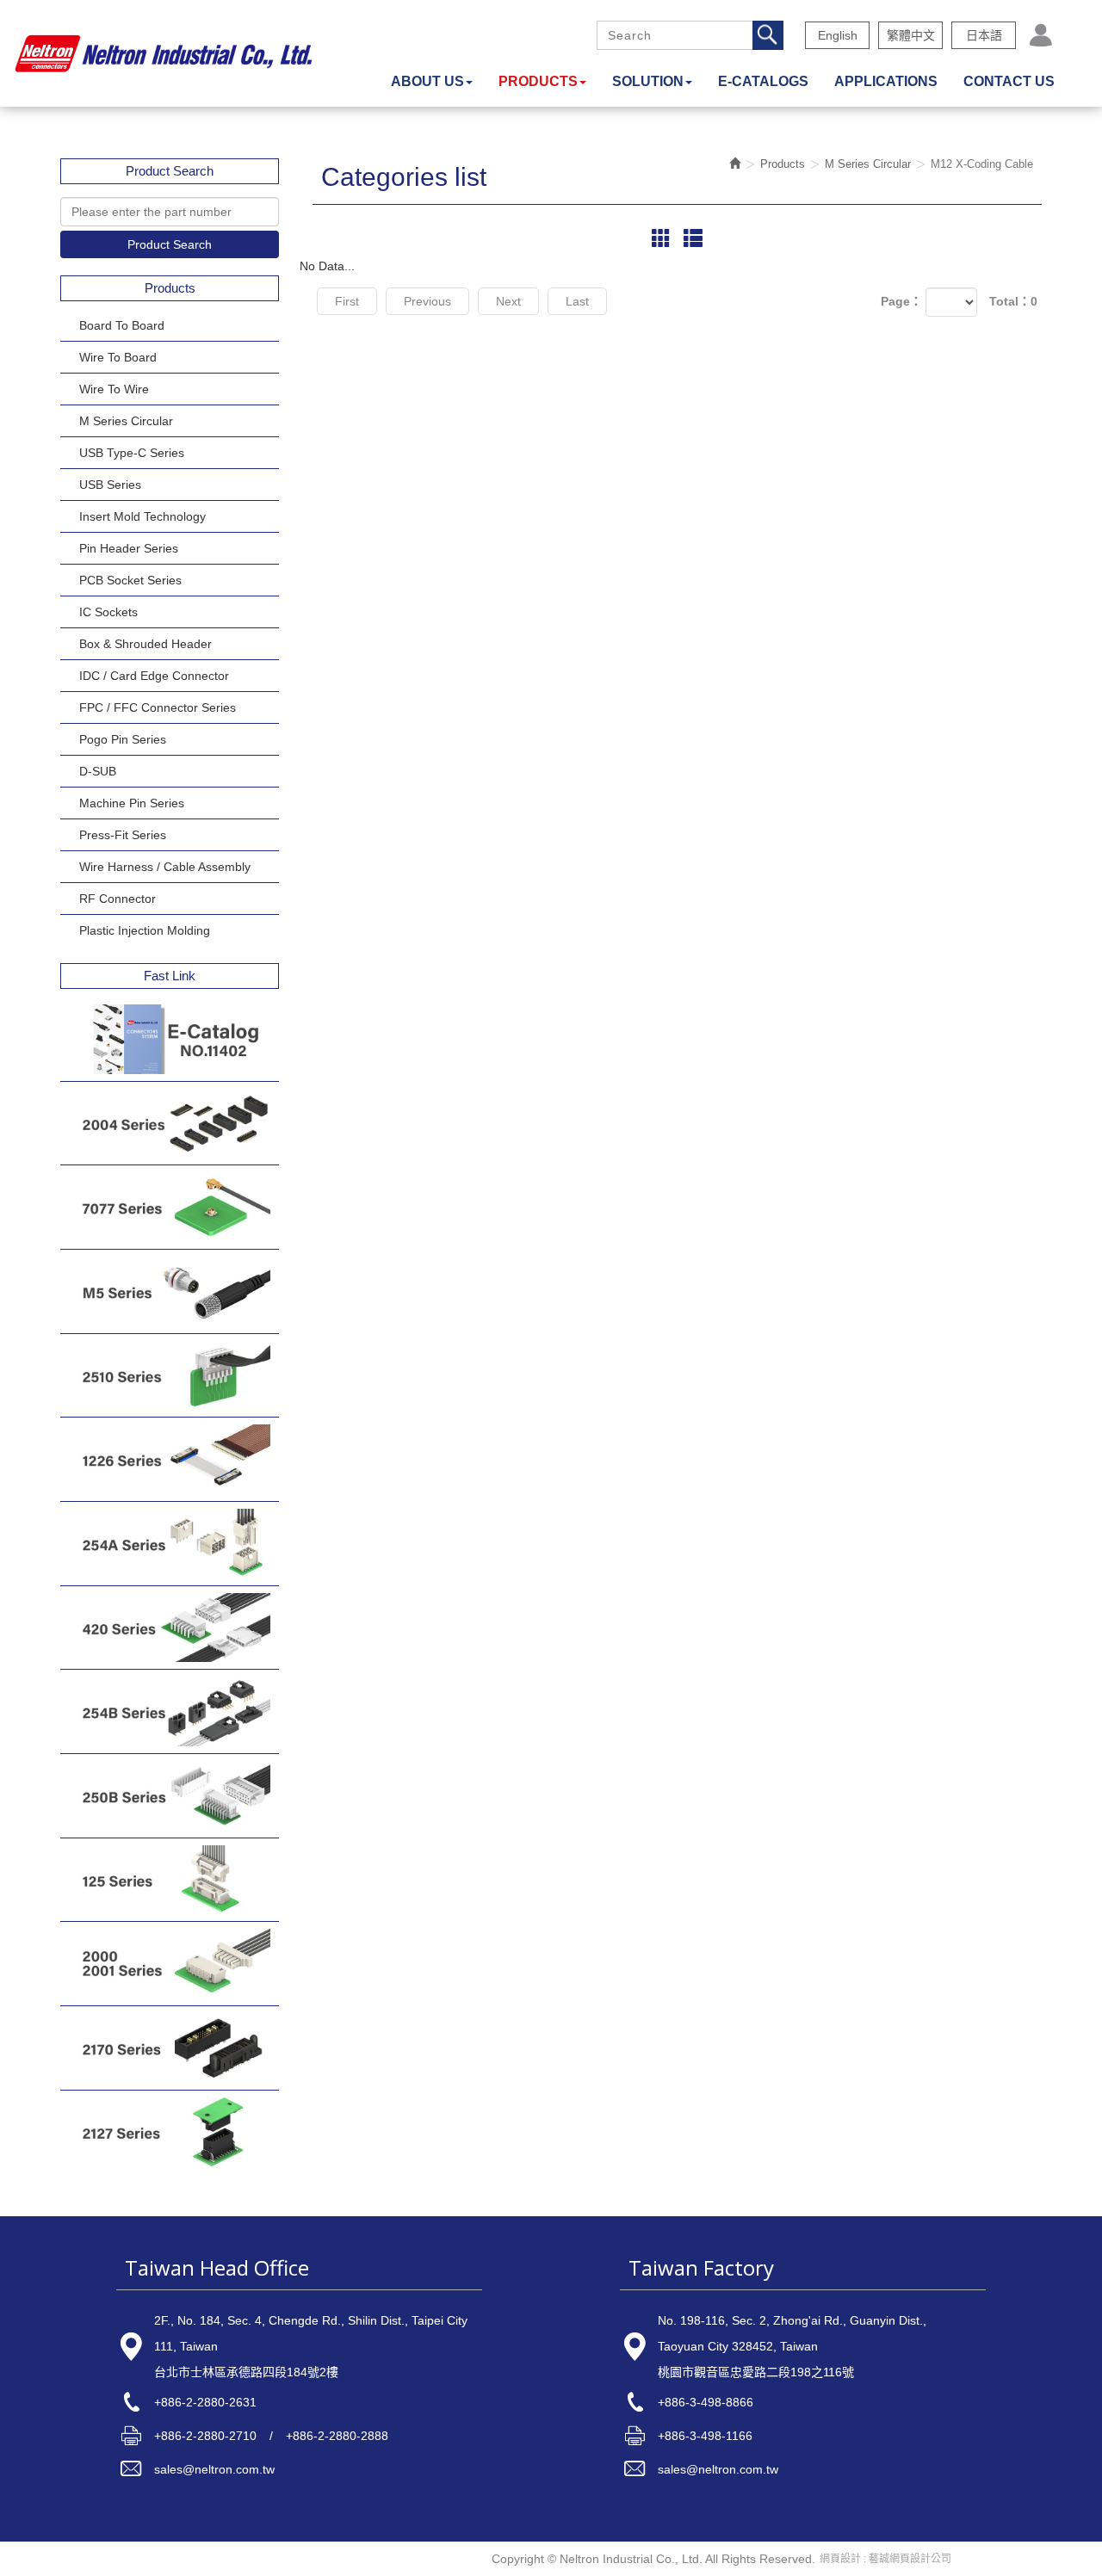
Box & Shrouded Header (145, 644)
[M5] (170, 1291)
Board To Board (122, 325)
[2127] (170, 2132)
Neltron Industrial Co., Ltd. (164, 53)
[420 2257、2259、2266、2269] (170, 1628)
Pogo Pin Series (123, 739)
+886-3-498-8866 (706, 2402)
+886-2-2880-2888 (337, 2436)
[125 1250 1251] (170, 1880)
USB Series (110, 485)
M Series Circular (126, 421)
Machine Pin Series (132, 803)
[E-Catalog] (170, 1039)
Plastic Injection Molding (145, 930)
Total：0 (1013, 301)
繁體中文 (911, 35)
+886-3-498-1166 (705, 2436)
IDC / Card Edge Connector (154, 676)
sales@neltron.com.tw (214, 2469)
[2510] (170, 1376)
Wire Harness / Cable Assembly (165, 867)
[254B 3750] (170, 1711)
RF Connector (118, 899)
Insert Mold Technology (142, 516)
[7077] (170, 1207)
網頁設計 (840, 2559)
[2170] (170, 2048)
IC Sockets (108, 612)
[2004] (170, 1124)
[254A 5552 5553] (170, 1544)
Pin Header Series (129, 548)
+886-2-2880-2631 (205, 2402)
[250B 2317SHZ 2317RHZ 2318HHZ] (170, 1796)
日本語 (984, 35)
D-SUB (98, 771)
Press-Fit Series (123, 835)
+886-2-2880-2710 (205, 2436)
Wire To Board (118, 357)
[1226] (170, 1459)
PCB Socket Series (130, 580)
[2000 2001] (170, 1964)
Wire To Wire (114, 389)
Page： (901, 301)
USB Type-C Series (132, 453)
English (838, 35)
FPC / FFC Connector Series (158, 707)
